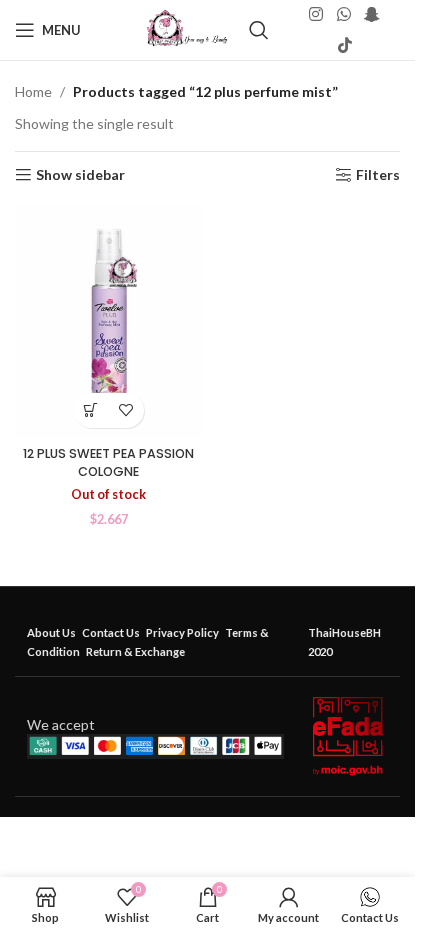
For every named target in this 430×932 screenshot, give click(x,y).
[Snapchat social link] (371, 15)
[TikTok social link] (344, 45)
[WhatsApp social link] (343, 15)
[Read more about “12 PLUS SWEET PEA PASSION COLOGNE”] (91, 410)
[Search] (259, 30)
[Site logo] (187, 28)
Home (33, 91)
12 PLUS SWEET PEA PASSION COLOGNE (108, 462)
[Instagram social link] (316, 15)
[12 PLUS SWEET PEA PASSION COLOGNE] (109, 321)
